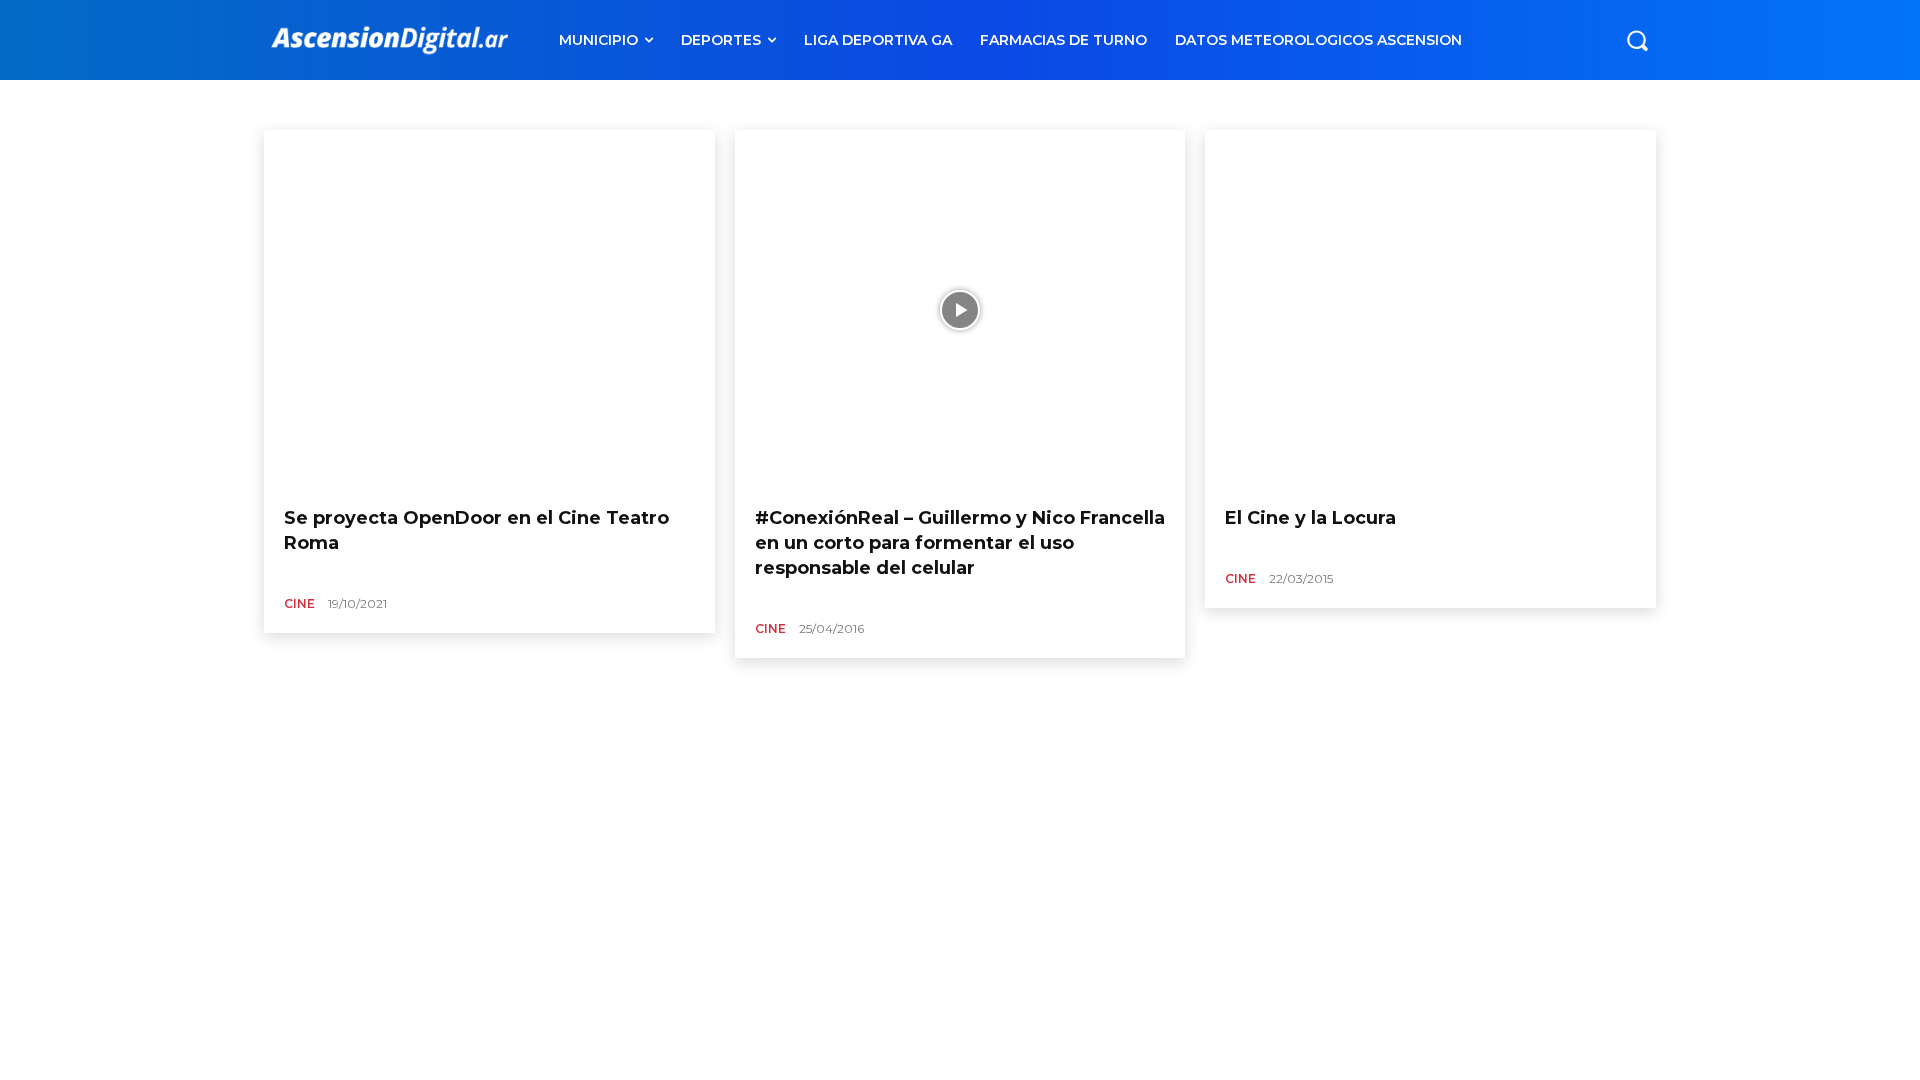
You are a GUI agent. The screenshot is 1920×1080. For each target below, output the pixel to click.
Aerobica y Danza (382, 103)
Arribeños (568, 103)
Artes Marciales (657, 103)
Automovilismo (906, 103)
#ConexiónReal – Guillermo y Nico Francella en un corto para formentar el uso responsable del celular (960, 543)
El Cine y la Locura (1310, 518)
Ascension (746, 103)
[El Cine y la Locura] (1430, 310)
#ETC (301, 103)
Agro (462, 103)
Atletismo (819, 103)
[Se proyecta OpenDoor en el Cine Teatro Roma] (489, 310)
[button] (1637, 40)
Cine (299, 603)
